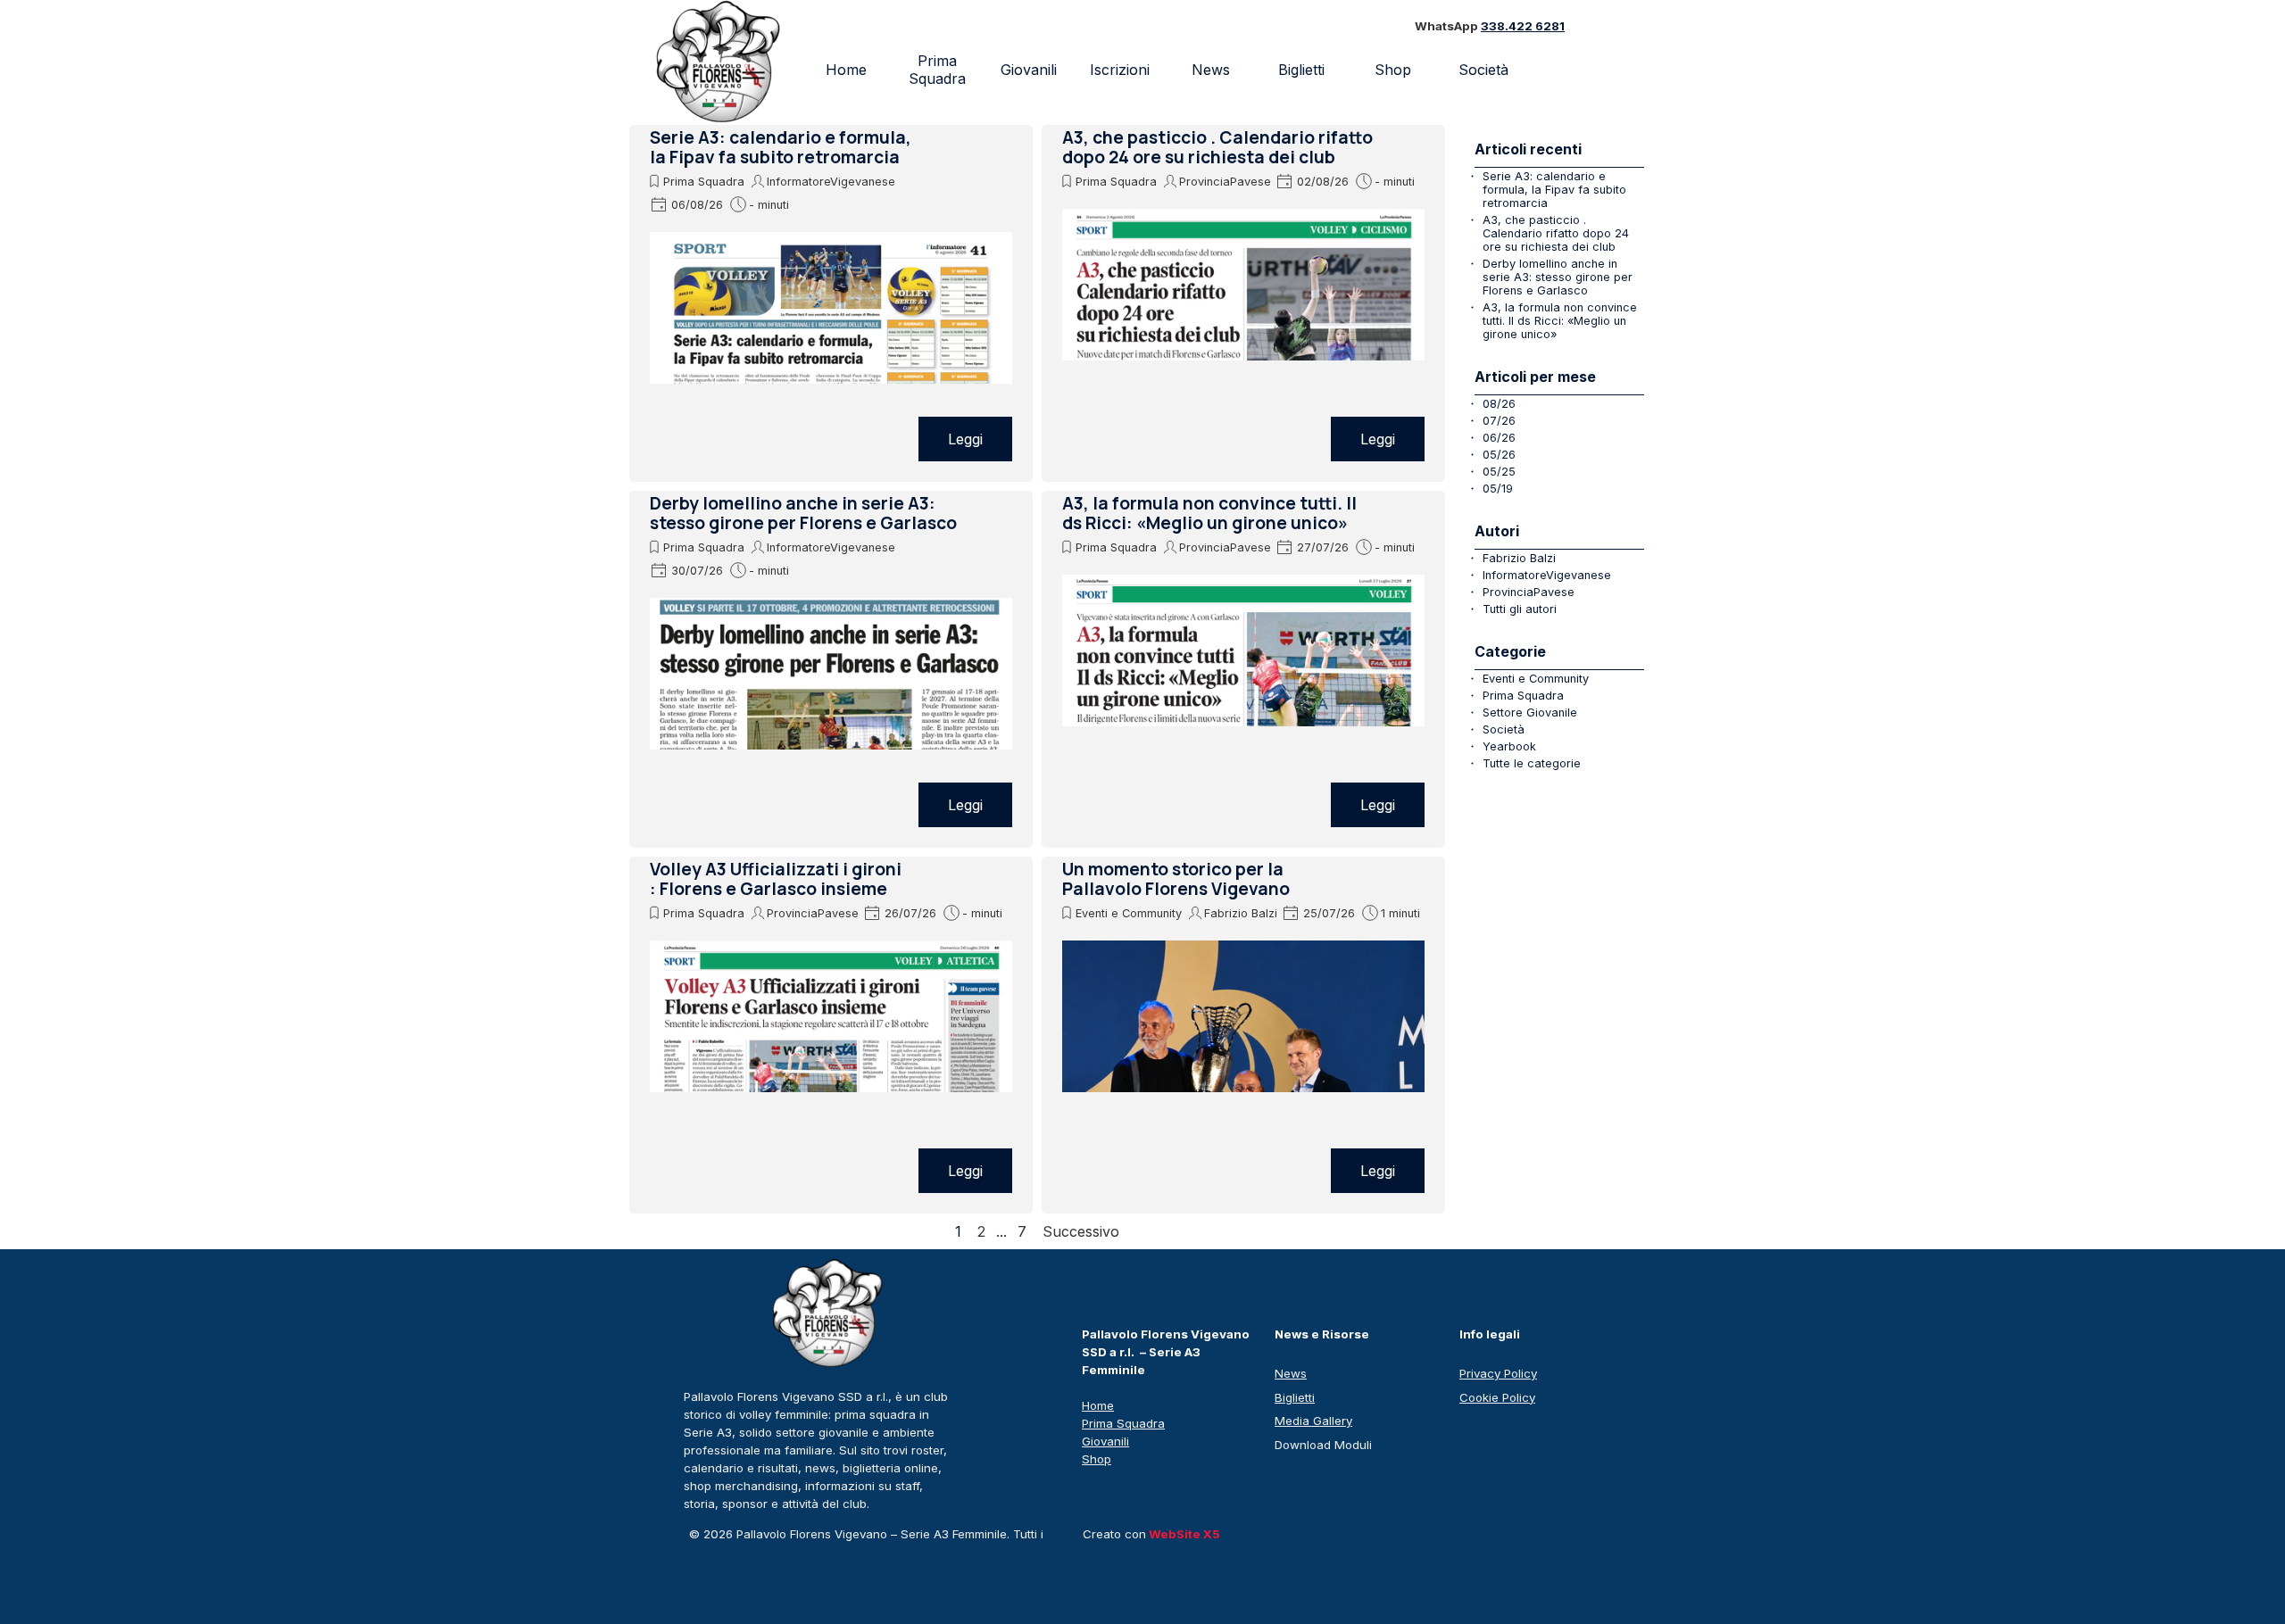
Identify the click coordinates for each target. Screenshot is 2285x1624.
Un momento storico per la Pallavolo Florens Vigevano (1176, 879)
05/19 (1498, 489)
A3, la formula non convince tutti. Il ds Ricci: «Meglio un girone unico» (1209, 513)
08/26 (1499, 404)
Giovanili (1029, 70)
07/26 (1499, 421)
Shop (1393, 70)
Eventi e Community (1129, 913)
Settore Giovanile (1530, 713)
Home (846, 70)
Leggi (965, 439)
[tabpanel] (1514, 27)
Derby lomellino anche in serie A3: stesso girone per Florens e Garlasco (803, 513)
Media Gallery (1313, 1421)
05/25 (1499, 472)
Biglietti (1301, 70)
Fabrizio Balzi (1241, 913)
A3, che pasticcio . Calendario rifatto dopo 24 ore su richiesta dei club (1217, 147)
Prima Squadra (937, 70)
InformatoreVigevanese (831, 182)
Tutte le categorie (1532, 763)
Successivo (1081, 1231)
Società (1504, 729)
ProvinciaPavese (1225, 182)
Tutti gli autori (1520, 609)
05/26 (1499, 455)
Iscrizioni (1120, 70)
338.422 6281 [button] (1523, 26)
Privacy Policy (1498, 1373)
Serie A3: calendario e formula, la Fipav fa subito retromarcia (781, 147)
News (1211, 70)
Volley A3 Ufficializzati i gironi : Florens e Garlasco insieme (776, 879)
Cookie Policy (1497, 1397)
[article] (831, 303)
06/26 (1499, 438)
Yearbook (1509, 746)
